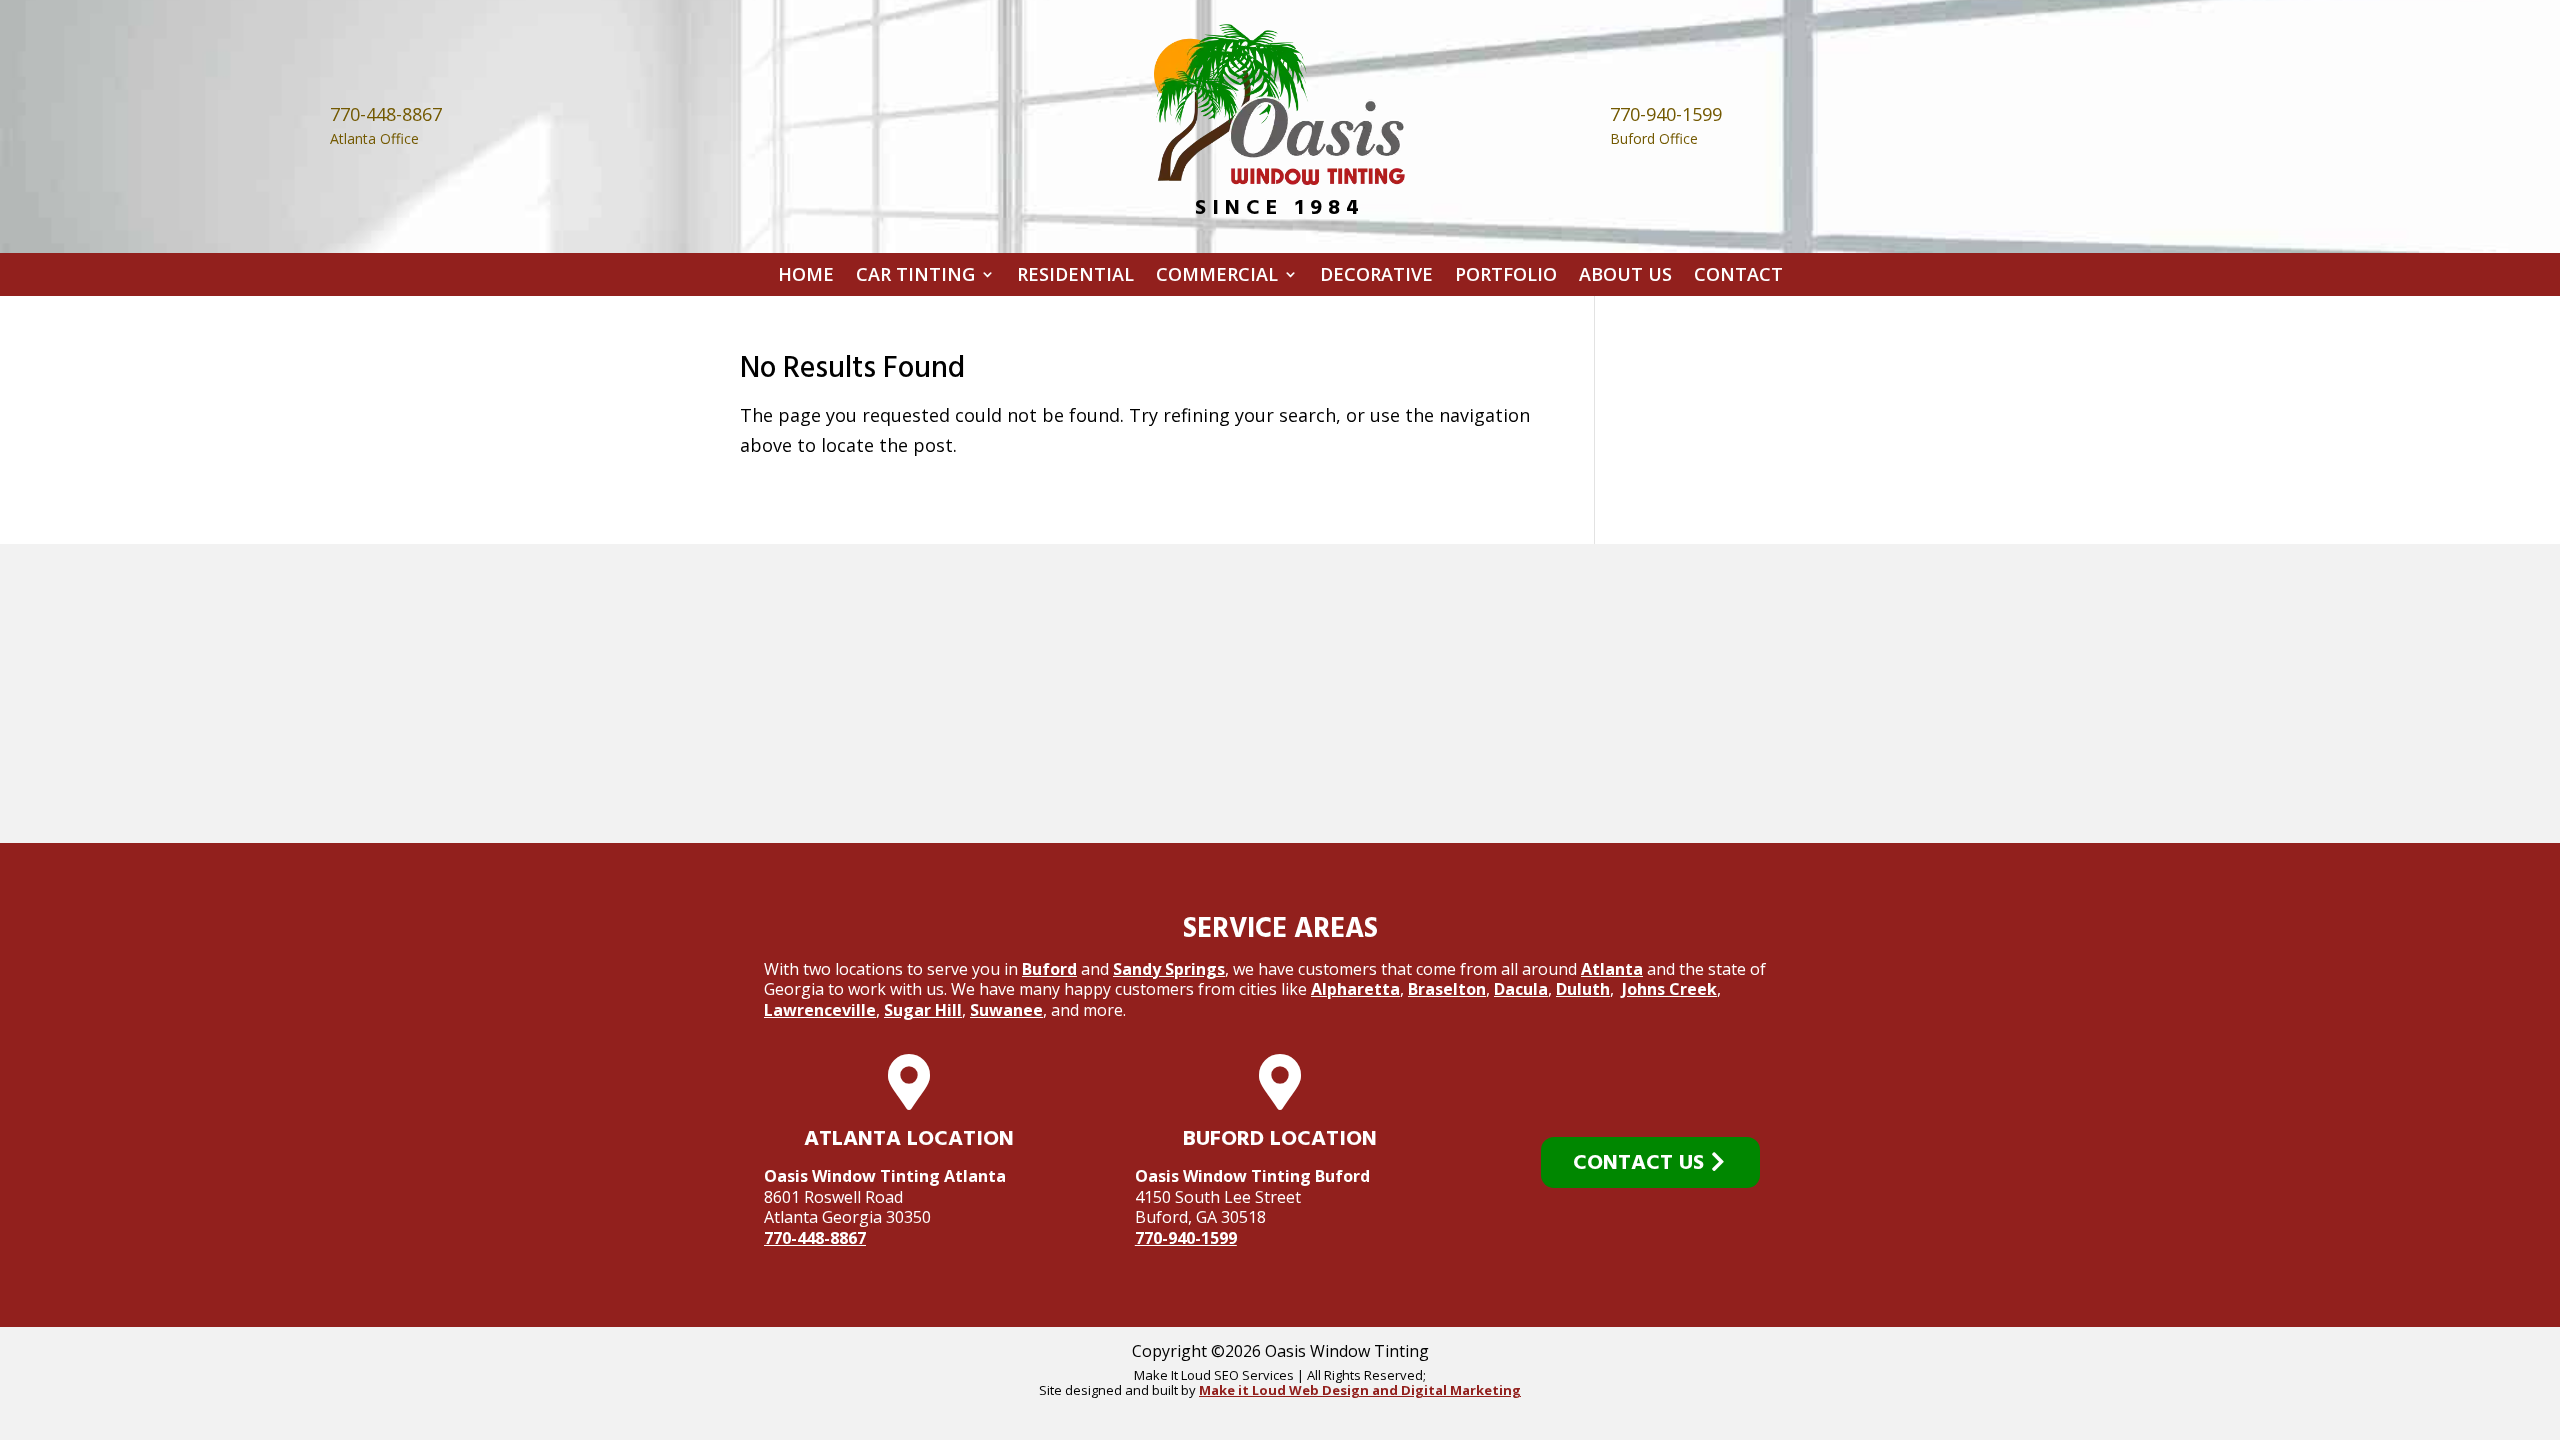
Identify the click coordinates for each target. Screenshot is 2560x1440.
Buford (1049, 969)
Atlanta (1612, 969)
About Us (1625, 277)
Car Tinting (915, 277)
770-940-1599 (1186, 1238)
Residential (1075, 277)
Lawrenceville (820, 1010)
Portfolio (1506, 277)
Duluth (1583, 989)
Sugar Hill (923, 1010)
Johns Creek (1669, 989)
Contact (1738, 277)
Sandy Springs (1169, 969)
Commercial (1217, 277)
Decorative (1376, 277)
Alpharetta (1355, 989)
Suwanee (1006, 1010)
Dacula (1521, 989)
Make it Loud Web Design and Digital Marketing (1360, 1390)
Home (806, 277)
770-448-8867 (815, 1238)
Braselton (1447, 989)
